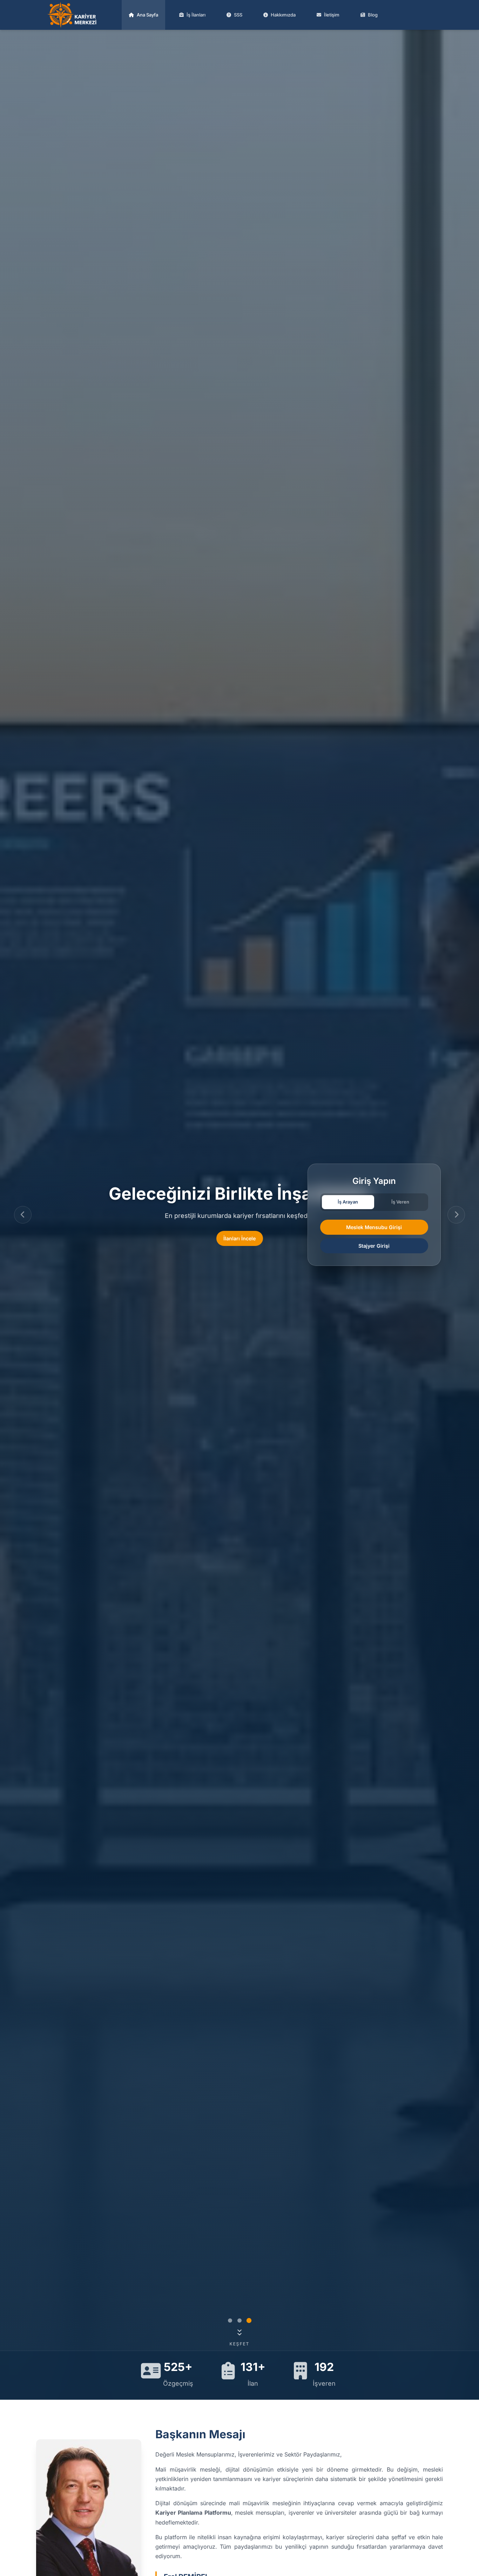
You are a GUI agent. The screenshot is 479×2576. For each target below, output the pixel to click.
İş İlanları (196, 15)
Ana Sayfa (147, 15)
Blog (373, 15)
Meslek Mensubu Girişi (374, 1227)
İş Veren (400, 1202)
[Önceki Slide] (23, 1215)
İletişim (332, 15)
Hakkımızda (283, 15)
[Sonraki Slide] (456, 1215)
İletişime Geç (240, 1238)
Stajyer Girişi (374, 1246)
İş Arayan (348, 1202)
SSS (238, 15)
